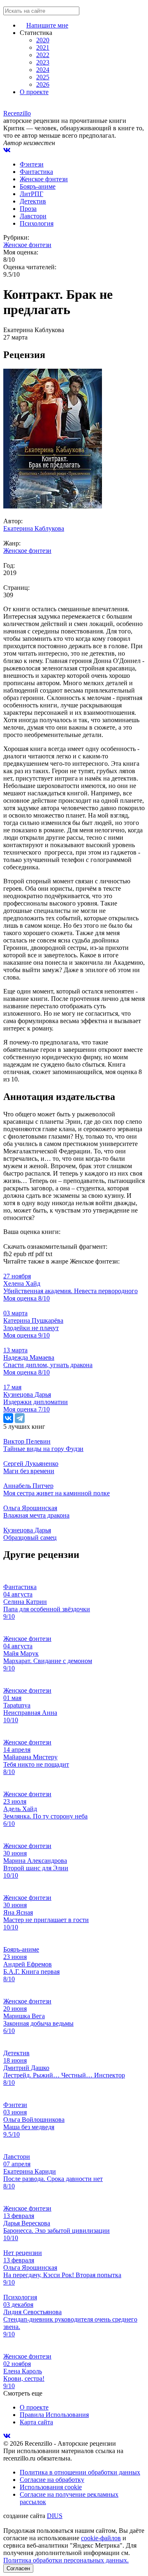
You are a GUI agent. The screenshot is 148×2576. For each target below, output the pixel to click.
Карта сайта (36, 2422)
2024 (43, 70)
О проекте (34, 92)
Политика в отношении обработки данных (80, 2472)
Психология (37, 223)
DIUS (55, 2516)
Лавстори (33, 216)
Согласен (18, 2568)
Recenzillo (17, 113)
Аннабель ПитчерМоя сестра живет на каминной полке (57, 1489)
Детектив (33, 201)
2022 (43, 55)
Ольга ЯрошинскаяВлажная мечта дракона (36, 1512)
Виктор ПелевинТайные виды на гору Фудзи (43, 1445)
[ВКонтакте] (8, 1418)
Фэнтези (32, 164)
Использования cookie (51, 2487)
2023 (43, 62)
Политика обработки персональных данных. (66, 2560)
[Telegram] (20, 1418)
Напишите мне (47, 25)
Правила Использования (54, 2415)
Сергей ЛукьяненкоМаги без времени (31, 1467)
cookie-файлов (101, 2538)
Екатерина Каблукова (34, 528)
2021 (43, 47)
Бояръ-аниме (38, 186)
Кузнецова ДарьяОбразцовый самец (30, 1534)
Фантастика (36, 172)
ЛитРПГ (31, 194)
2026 (43, 84)
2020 (43, 40)
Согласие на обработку (52, 2480)
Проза (28, 209)
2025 (43, 77)
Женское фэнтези (44, 179)
